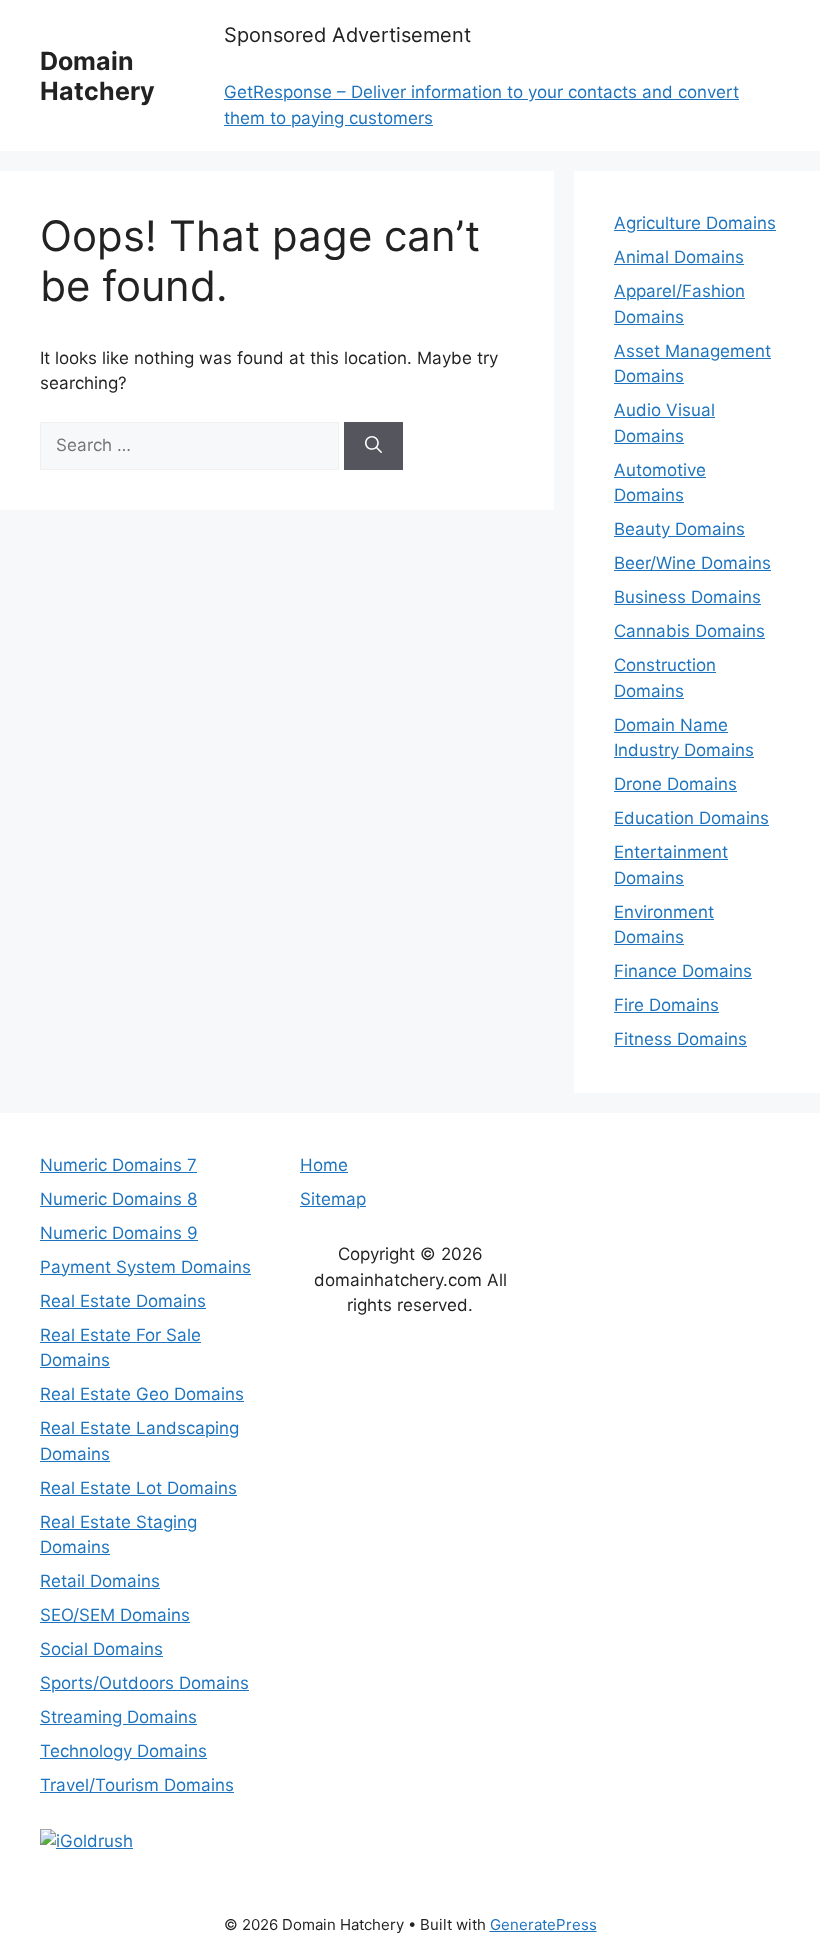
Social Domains (101, 1649)
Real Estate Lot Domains (138, 1488)
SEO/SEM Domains (115, 1615)
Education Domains (691, 818)
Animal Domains (679, 257)
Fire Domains (666, 1005)
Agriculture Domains (695, 223)
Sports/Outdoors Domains (144, 1683)
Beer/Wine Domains (692, 563)
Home (324, 1165)
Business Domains (687, 597)
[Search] (373, 446)
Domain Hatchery (97, 76)
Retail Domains (100, 1581)
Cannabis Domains (689, 631)
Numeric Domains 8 (118, 1199)
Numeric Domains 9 (119, 1233)
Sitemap (333, 1199)
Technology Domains (123, 1751)
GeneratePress (543, 1924)
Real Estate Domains (123, 1301)
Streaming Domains (118, 1717)
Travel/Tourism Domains (137, 1785)
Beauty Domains (679, 529)
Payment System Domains (145, 1267)
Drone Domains (675, 784)
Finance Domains (683, 971)
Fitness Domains (680, 1039)
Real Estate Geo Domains (142, 1394)
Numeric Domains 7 (118, 1165)
